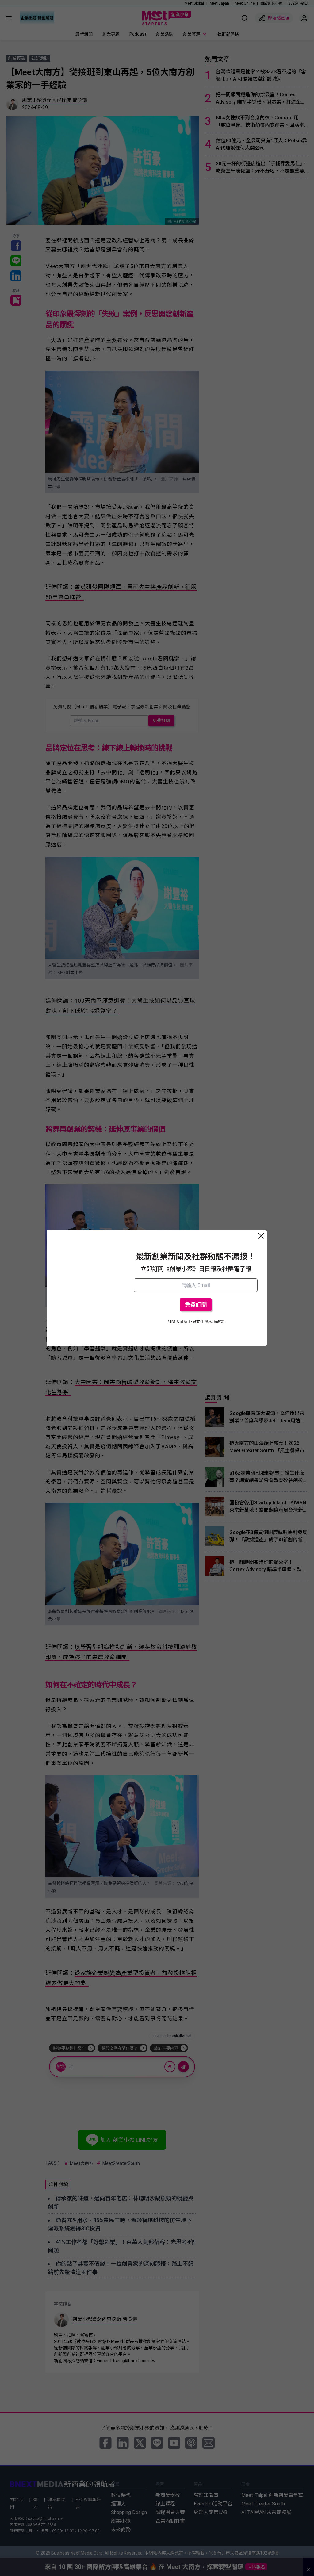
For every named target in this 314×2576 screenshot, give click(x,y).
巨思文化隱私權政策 (206, 1322)
